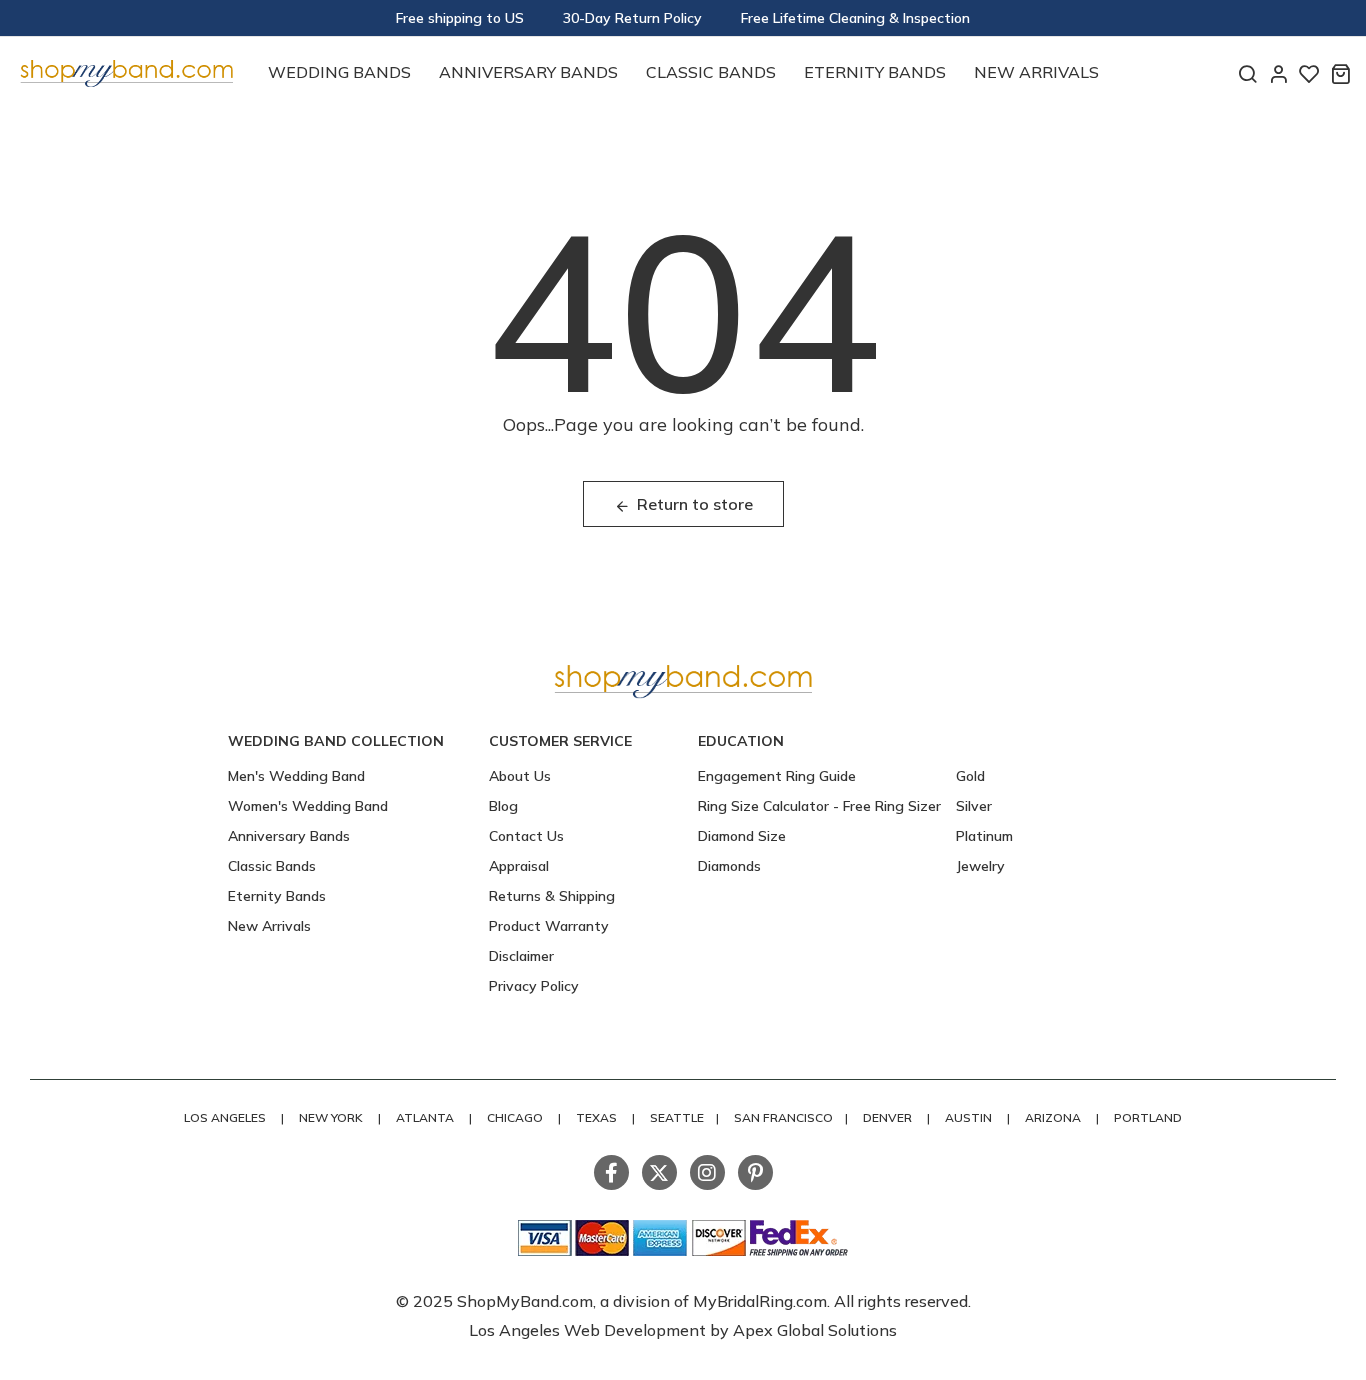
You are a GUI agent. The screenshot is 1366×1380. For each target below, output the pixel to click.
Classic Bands (711, 72)
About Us (520, 776)
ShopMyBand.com (525, 1301)
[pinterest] (755, 1172)
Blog (503, 806)
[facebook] (611, 1172)
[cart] (1340, 73)
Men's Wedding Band (296, 776)
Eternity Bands (875, 72)
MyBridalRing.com (760, 1301)
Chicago (515, 1117)
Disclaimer (521, 956)
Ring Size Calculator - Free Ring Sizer (819, 806)
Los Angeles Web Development (589, 1330)
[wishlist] (1309, 73)
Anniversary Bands (528, 72)
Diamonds (729, 866)
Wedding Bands (339, 72)
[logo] (126, 70)
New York (331, 1117)
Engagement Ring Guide (777, 776)
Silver (974, 806)
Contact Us (526, 836)
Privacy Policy (534, 986)
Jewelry (980, 866)
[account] (1278, 73)
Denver (887, 1117)
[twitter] (659, 1172)
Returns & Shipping (552, 896)
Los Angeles (225, 1117)
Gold (970, 776)
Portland (1148, 1117)
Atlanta (425, 1117)
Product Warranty (549, 926)
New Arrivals (1036, 72)
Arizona (1053, 1117)
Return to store (695, 504)
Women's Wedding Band (308, 806)
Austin (968, 1117)
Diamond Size (742, 836)
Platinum (984, 836)
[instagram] (707, 1172)
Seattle (677, 1117)
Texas (596, 1117)
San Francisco (783, 1117)
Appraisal (519, 866)
